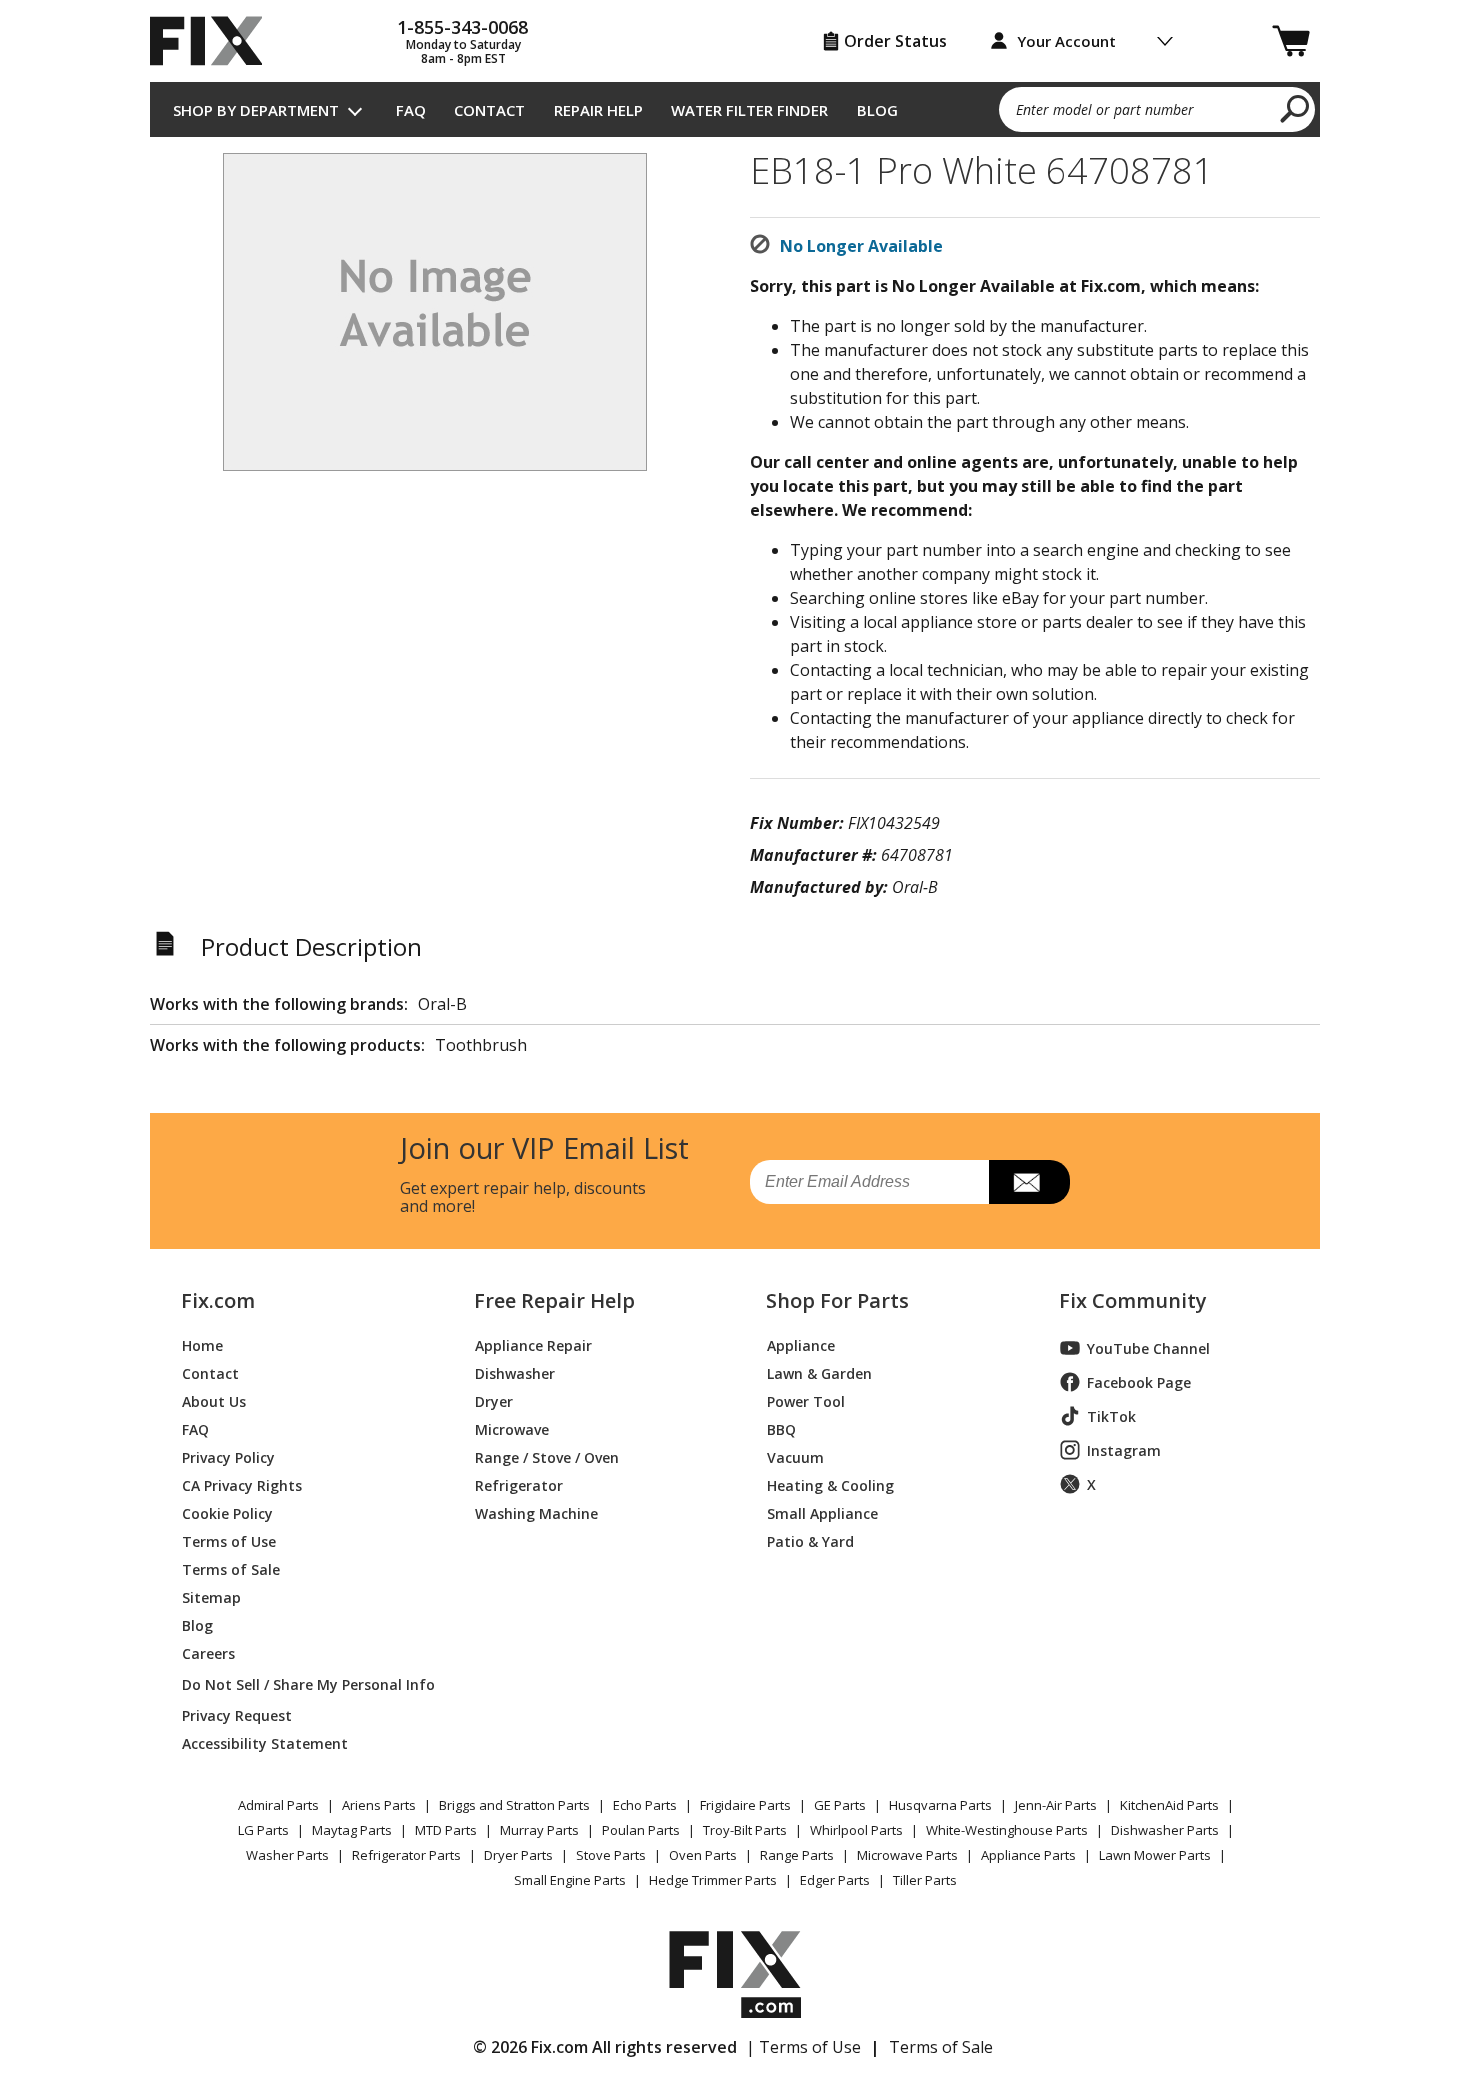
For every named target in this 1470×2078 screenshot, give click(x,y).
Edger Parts (835, 1880)
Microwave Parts (907, 1855)
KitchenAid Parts (1169, 1805)
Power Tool (806, 1400)
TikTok (1111, 1416)
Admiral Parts (278, 1805)
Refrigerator (519, 1484)
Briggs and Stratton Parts (514, 1805)
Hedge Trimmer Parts (713, 1880)
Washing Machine (536, 1512)
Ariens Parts (379, 1805)
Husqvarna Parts (940, 1805)
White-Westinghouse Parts (1007, 1830)
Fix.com (218, 1301)
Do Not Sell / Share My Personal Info (300, 1684)
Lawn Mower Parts (1155, 1855)
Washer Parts (287, 1855)
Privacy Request (237, 1714)
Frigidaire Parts (745, 1805)
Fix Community (1133, 1301)
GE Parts (840, 1805)
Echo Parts (645, 1805)
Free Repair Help (554, 1301)
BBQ (781, 1428)
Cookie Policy (227, 1512)
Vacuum (795, 1456)
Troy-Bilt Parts (745, 1830)
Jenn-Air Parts (1056, 1805)
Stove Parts (611, 1855)
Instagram (1124, 1450)
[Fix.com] (215, 41)
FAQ (411, 110)
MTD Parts (446, 1830)
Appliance (801, 1344)
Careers (208, 1652)
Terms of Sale (231, 1568)
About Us (214, 1400)
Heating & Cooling (830, 1484)
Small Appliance (822, 1512)
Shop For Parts (837, 1301)
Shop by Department (256, 110)
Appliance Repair (533, 1344)
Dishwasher (515, 1372)
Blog (877, 110)
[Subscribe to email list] (1029, 1182)
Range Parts (797, 1855)
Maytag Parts (352, 1830)
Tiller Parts (925, 1880)
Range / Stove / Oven (547, 1456)
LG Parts (263, 1830)
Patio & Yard (810, 1540)
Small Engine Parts (570, 1880)
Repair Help (598, 110)
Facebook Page (1139, 1382)
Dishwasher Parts (1165, 1830)
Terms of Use (229, 1540)
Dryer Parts (518, 1855)
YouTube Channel (1148, 1348)
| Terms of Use (803, 2047)
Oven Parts (703, 1855)
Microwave (512, 1428)
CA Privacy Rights (242, 1484)
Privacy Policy (228, 1456)
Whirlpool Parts (856, 1830)
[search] (1295, 108)
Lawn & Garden (819, 1372)
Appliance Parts (1028, 1855)
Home (202, 1344)
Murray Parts (539, 1830)
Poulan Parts (641, 1830)
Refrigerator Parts (406, 1855)
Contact (489, 110)
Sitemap (211, 1596)
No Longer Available (861, 246)
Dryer (494, 1400)
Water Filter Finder (749, 110)
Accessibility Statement (265, 1742)
